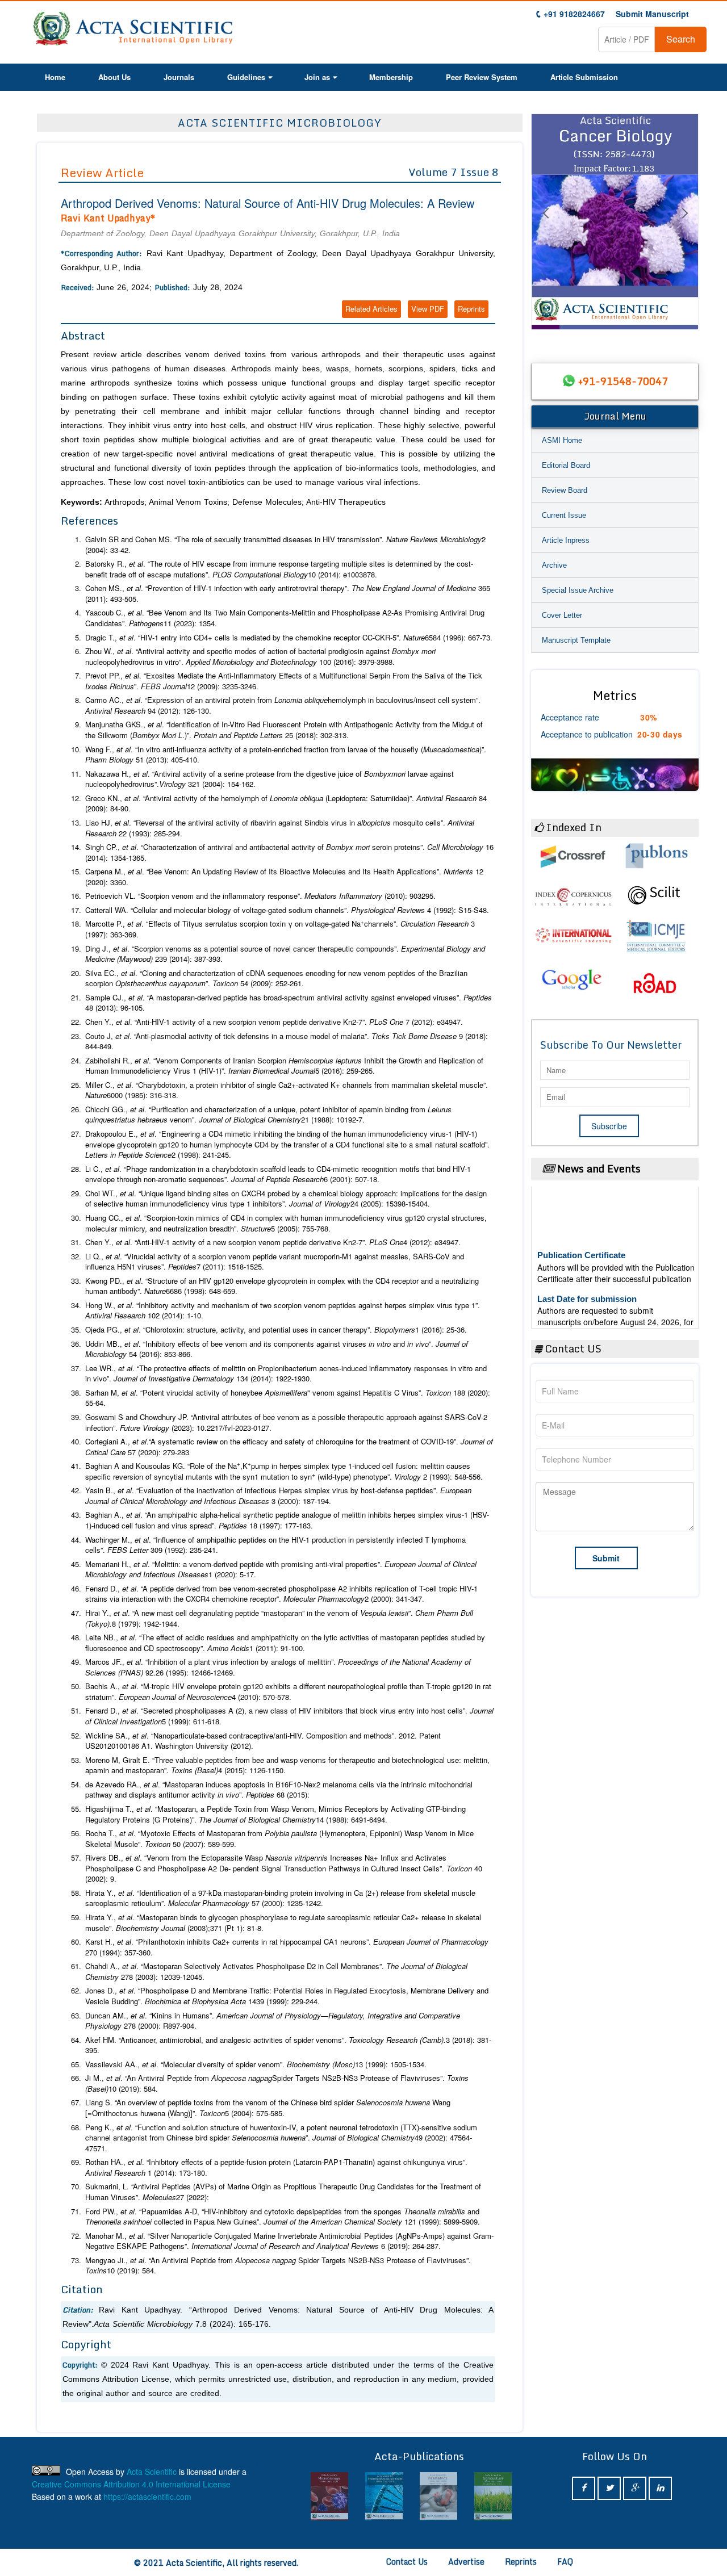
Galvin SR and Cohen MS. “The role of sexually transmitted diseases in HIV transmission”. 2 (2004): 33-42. (285, 545)
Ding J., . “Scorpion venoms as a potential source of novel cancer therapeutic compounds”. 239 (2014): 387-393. (285, 954)
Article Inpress (566, 540)
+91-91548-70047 (623, 381)
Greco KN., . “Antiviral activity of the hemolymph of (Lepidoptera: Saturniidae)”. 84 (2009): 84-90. (286, 804)
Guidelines (246, 77)
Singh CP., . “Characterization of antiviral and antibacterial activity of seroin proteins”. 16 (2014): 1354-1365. (289, 853)
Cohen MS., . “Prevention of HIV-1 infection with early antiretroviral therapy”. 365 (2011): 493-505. (288, 594)
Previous (545, 227)
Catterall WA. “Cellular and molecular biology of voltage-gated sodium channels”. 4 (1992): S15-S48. (287, 910)
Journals (179, 77)
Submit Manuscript (652, 14)
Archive (554, 565)
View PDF (428, 309)
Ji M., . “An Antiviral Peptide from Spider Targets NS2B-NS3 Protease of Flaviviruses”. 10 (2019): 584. (277, 2083)
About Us (114, 77)
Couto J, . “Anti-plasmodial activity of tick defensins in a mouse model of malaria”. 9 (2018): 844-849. (287, 1042)
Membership (391, 77)
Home (55, 77)
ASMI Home (562, 440)
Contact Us (407, 2562)
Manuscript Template (576, 640)
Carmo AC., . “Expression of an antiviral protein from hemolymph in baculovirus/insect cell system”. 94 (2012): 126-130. (283, 705)
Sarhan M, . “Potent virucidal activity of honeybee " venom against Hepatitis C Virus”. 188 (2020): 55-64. (288, 1398)
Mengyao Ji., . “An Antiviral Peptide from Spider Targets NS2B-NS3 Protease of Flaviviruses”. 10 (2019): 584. (278, 2266)
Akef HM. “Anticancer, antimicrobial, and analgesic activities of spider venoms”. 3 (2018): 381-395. (288, 2045)
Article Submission (584, 77)
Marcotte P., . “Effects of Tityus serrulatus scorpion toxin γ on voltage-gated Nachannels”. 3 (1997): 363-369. (280, 929)
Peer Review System (482, 77)
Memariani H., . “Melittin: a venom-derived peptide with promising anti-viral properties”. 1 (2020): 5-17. (281, 1570)
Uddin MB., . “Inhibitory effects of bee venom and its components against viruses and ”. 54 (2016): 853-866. (277, 1349)
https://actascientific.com (147, 2497)
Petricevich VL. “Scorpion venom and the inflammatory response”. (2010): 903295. (260, 896)
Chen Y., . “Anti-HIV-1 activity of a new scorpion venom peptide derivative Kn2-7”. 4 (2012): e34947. (273, 1242)
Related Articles (371, 309)
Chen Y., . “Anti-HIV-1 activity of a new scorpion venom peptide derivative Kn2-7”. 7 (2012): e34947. (274, 1022)
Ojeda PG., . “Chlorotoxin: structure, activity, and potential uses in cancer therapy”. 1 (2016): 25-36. (276, 1330)
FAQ (565, 2562)
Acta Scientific (152, 2472)
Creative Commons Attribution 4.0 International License (131, 2484)
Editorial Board (566, 465)
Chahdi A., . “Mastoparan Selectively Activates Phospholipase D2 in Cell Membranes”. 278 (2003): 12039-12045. (276, 1972)
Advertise (466, 2562)
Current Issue (564, 515)
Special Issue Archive (578, 590)
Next (684, 227)
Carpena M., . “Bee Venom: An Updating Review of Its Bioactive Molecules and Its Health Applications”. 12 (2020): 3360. (284, 877)
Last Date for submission (587, 1277)
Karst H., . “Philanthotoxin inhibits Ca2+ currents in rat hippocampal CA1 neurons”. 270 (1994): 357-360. (287, 1947)
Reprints (471, 309)
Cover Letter (562, 615)
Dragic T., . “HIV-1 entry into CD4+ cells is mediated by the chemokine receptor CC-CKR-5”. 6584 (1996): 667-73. (289, 638)
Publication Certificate (581, 1233)
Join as (317, 77)
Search (681, 39)
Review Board (565, 490)
